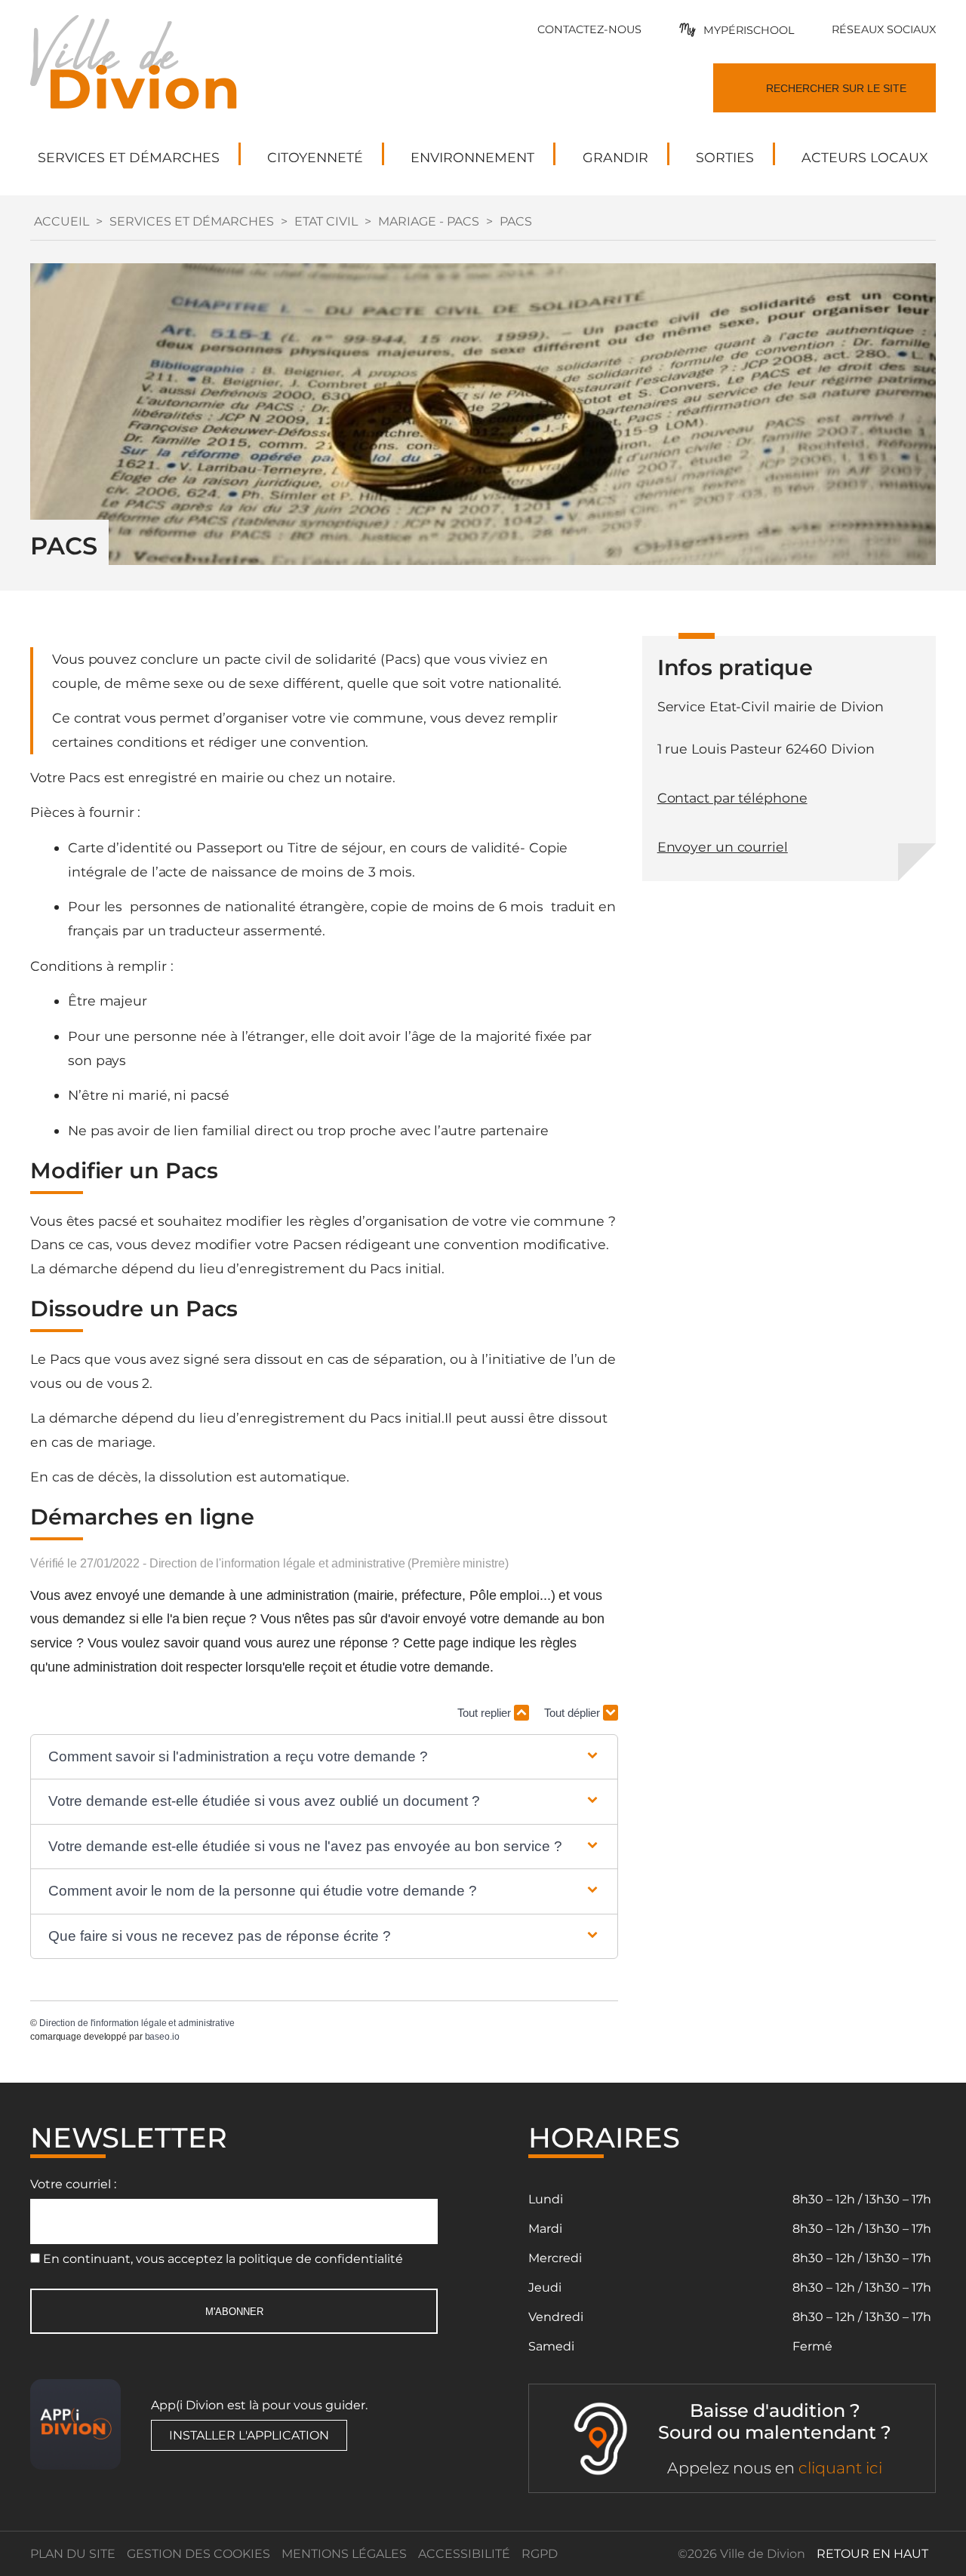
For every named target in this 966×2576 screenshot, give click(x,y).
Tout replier (486, 1713)
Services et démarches (192, 221)
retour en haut (872, 2554)
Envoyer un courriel (723, 847)
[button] (324, 1757)
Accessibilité (464, 2554)
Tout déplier (574, 1713)
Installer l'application (249, 2435)
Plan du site (73, 2554)
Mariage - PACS (429, 221)
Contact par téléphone (732, 798)
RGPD (540, 2554)
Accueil (62, 221)
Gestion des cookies (198, 2554)
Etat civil (326, 221)
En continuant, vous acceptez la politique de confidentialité (223, 2259)
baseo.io (162, 2037)
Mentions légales (344, 2554)
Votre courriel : (73, 2184)
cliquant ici (840, 2468)
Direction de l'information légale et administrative (137, 2023)
